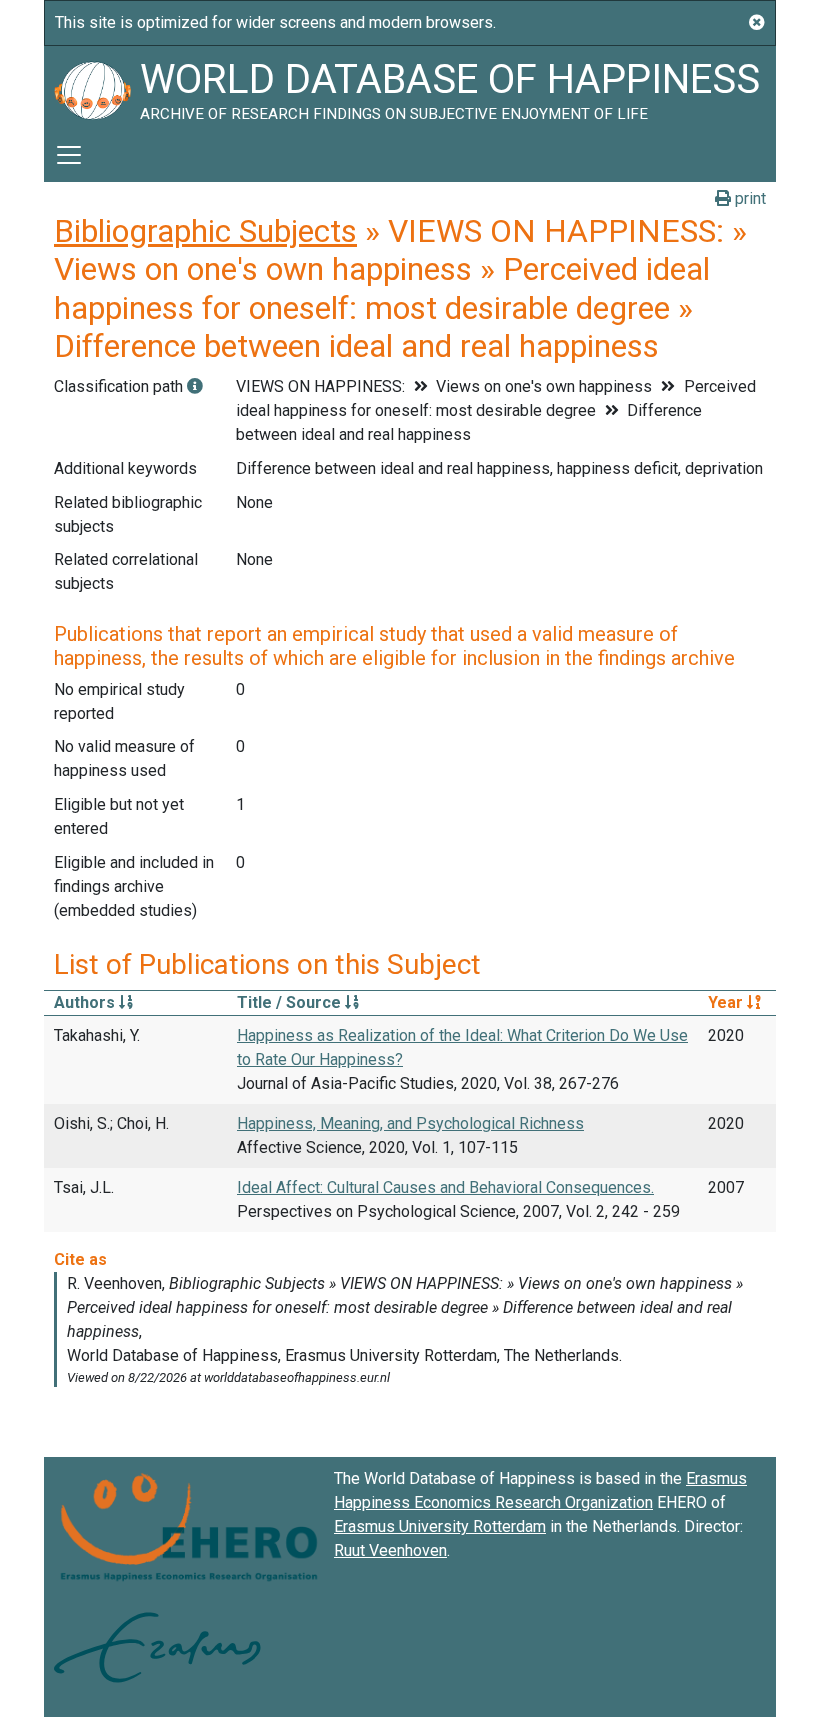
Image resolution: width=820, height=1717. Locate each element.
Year (727, 1002)
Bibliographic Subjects (205, 231)
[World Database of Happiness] (92, 87)
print (748, 198)
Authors (86, 1002)
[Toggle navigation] (69, 155)
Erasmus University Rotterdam (440, 1526)
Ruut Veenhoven (390, 1550)
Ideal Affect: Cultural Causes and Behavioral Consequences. (445, 1187)
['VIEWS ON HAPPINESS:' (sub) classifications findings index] (195, 386)
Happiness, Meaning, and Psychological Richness (410, 1123)
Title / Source (291, 1002)
